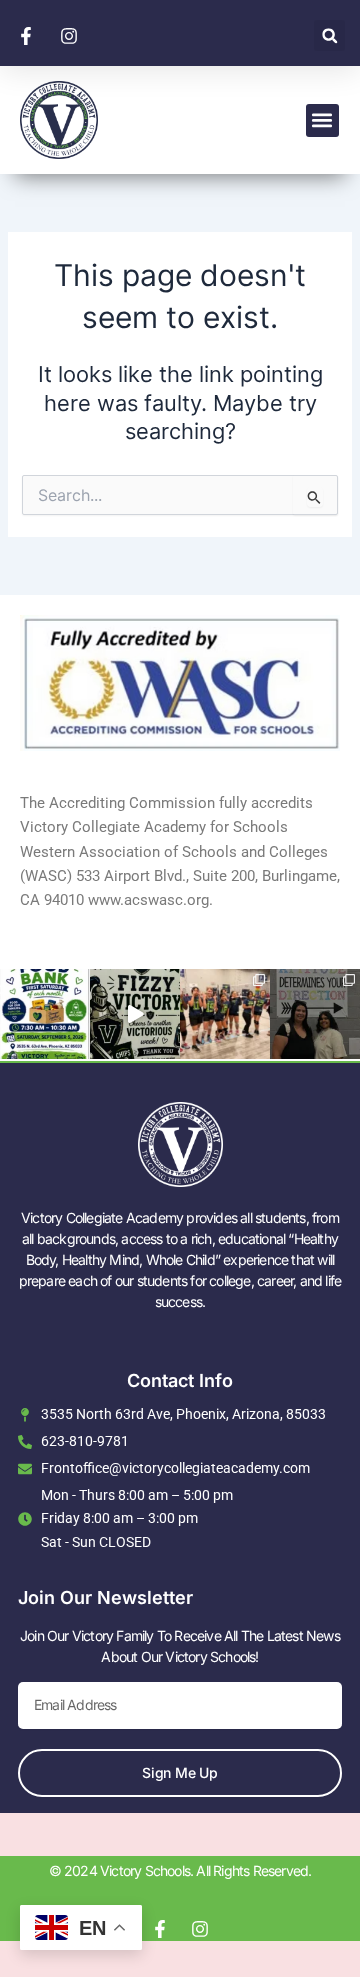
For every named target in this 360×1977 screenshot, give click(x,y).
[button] (329, 35)
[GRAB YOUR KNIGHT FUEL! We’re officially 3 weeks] (135, 1014)
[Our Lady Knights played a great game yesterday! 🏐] (225, 1014)
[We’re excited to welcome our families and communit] (45, 1014)
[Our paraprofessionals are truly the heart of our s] (315, 1014)
